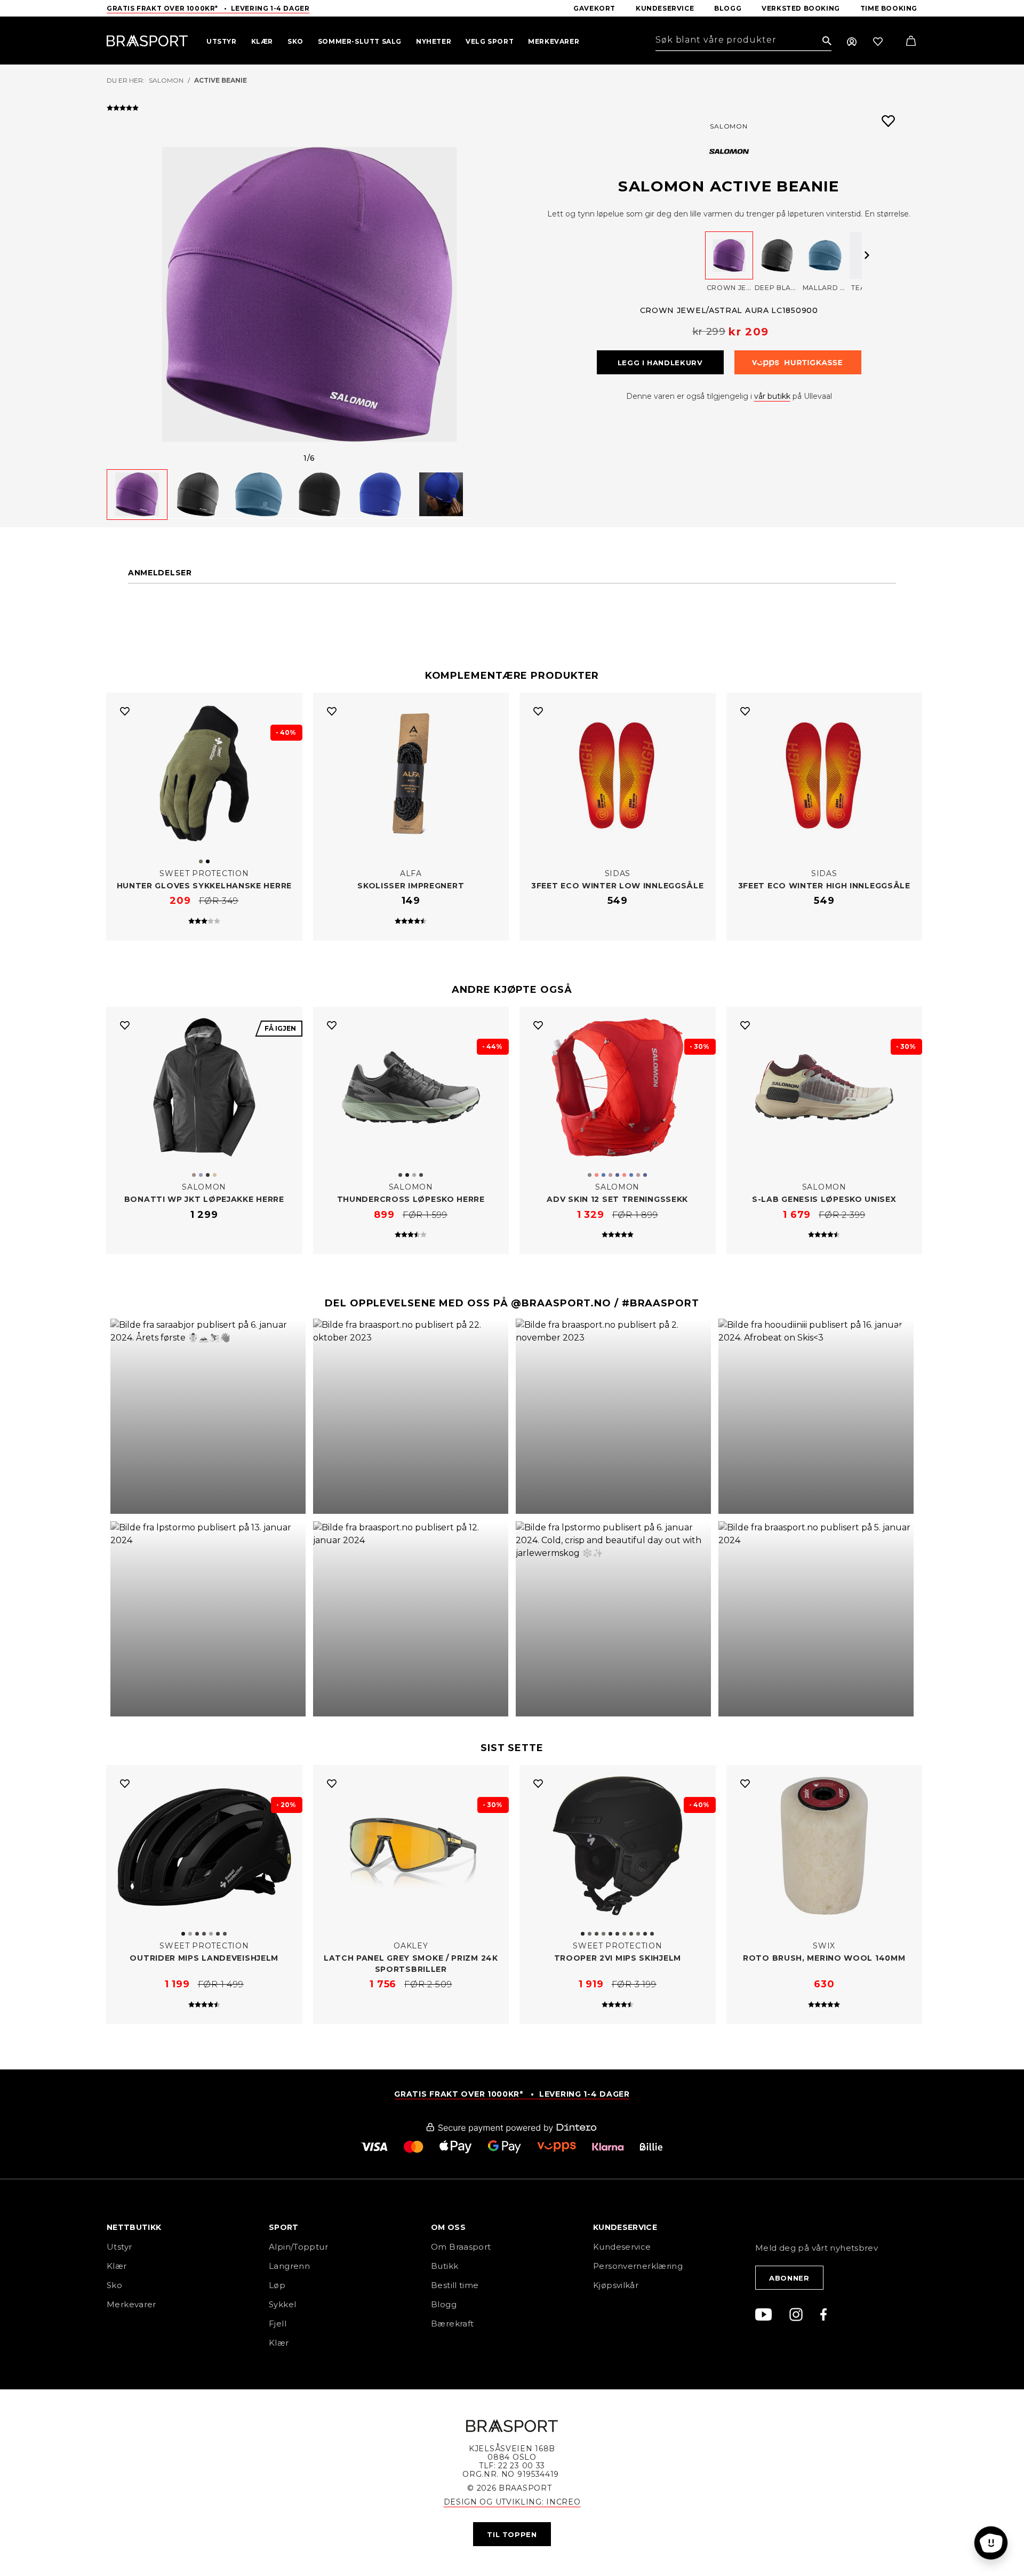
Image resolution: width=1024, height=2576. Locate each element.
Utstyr (119, 2247)
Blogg (444, 2304)
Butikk (445, 2266)
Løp (277, 2285)
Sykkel (282, 2304)
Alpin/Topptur (298, 2247)
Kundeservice (622, 2247)
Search (827, 41)
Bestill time (456, 2285)
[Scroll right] (867, 255)
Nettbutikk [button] (134, 2228)
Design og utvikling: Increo (512, 2502)
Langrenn (289, 2266)
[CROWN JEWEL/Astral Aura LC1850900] (729, 255)
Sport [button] (284, 2228)
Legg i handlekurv (660, 363)
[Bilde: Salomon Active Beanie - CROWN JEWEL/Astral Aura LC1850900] (309, 294)
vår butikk (772, 396)
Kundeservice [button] (625, 2228)
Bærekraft (452, 2324)
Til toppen (512, 2534)
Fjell (278, 2324)
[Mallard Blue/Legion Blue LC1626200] (825, 255)
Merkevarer (131, 2304)
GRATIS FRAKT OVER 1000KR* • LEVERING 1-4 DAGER (512, 2094)
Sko (114, 2285)
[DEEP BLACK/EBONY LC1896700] (777, 255)
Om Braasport (461, 2247)
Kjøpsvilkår (616, 2285)
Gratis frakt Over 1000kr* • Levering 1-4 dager (208, 8)
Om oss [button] (448, 2228)
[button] (208, 1416)
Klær (117, 2266)
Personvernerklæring (638, 2266)
